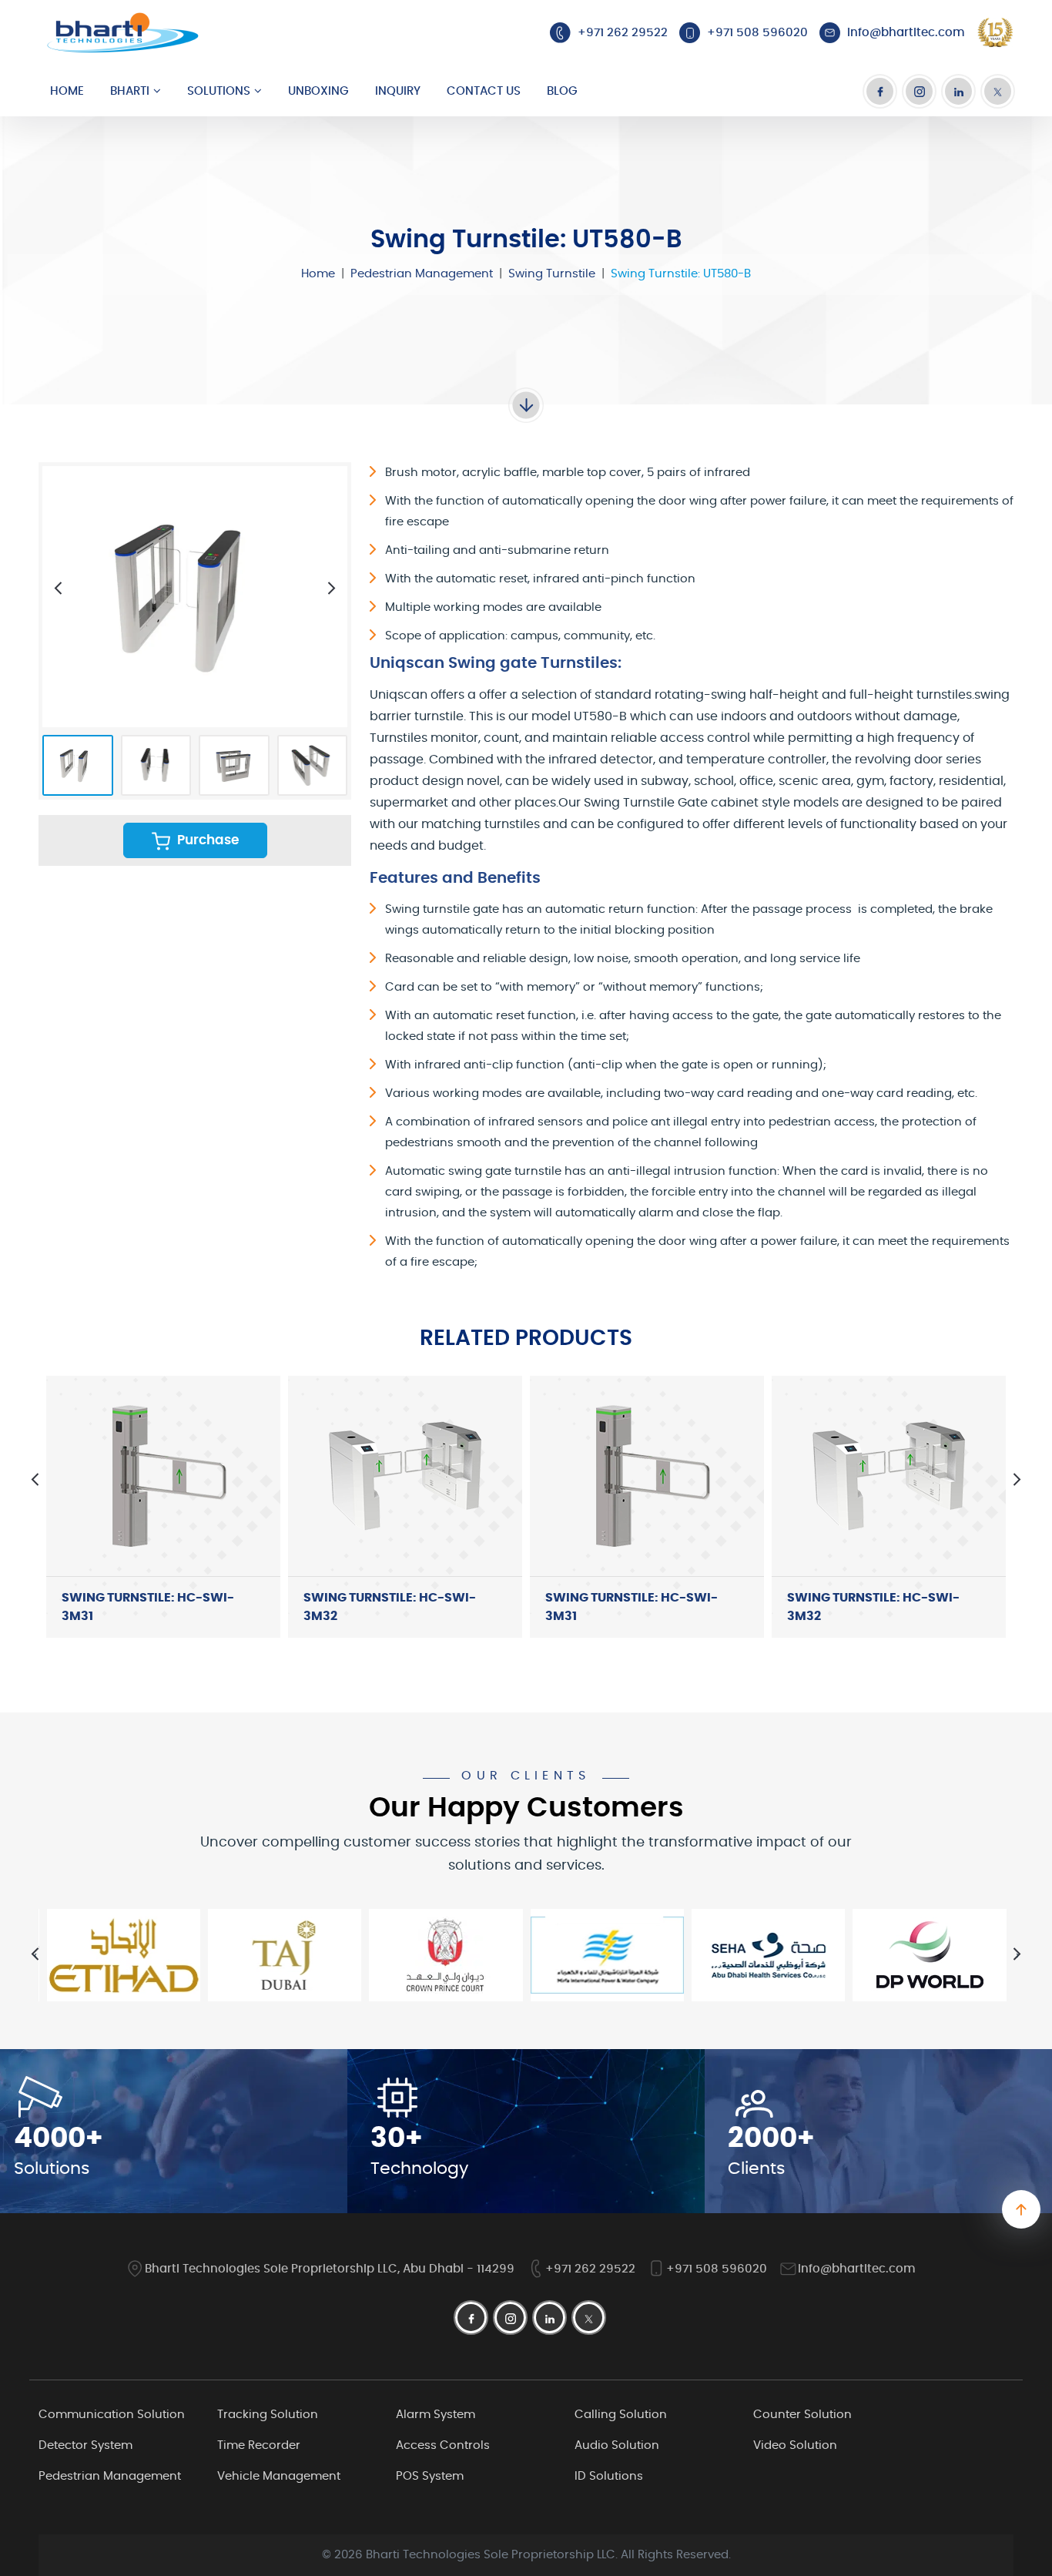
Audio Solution (617, 2445)
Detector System (85, 2445)
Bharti (130, 91)
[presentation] (58, 588)
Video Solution (795, 2445)
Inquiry (398, 91)
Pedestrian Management (422, 274)
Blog (562, 91)
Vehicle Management (279, 2476)
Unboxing (318, 91)
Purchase (206, 840)
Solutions (219, 91)
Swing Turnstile (552, 274)
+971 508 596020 (717, 2269)
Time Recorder (259, 2445)
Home (67, 91)
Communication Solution (112, 2415)
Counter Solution (802, 2415)
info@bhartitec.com (857, 2269)
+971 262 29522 (590, 2269)
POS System (430, 2476)
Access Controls (443, 2445)
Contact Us (484, 91)
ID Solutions (609, 2476)
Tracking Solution (268, 2415)
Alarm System (436, 2415)
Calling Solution (621, 2415)
